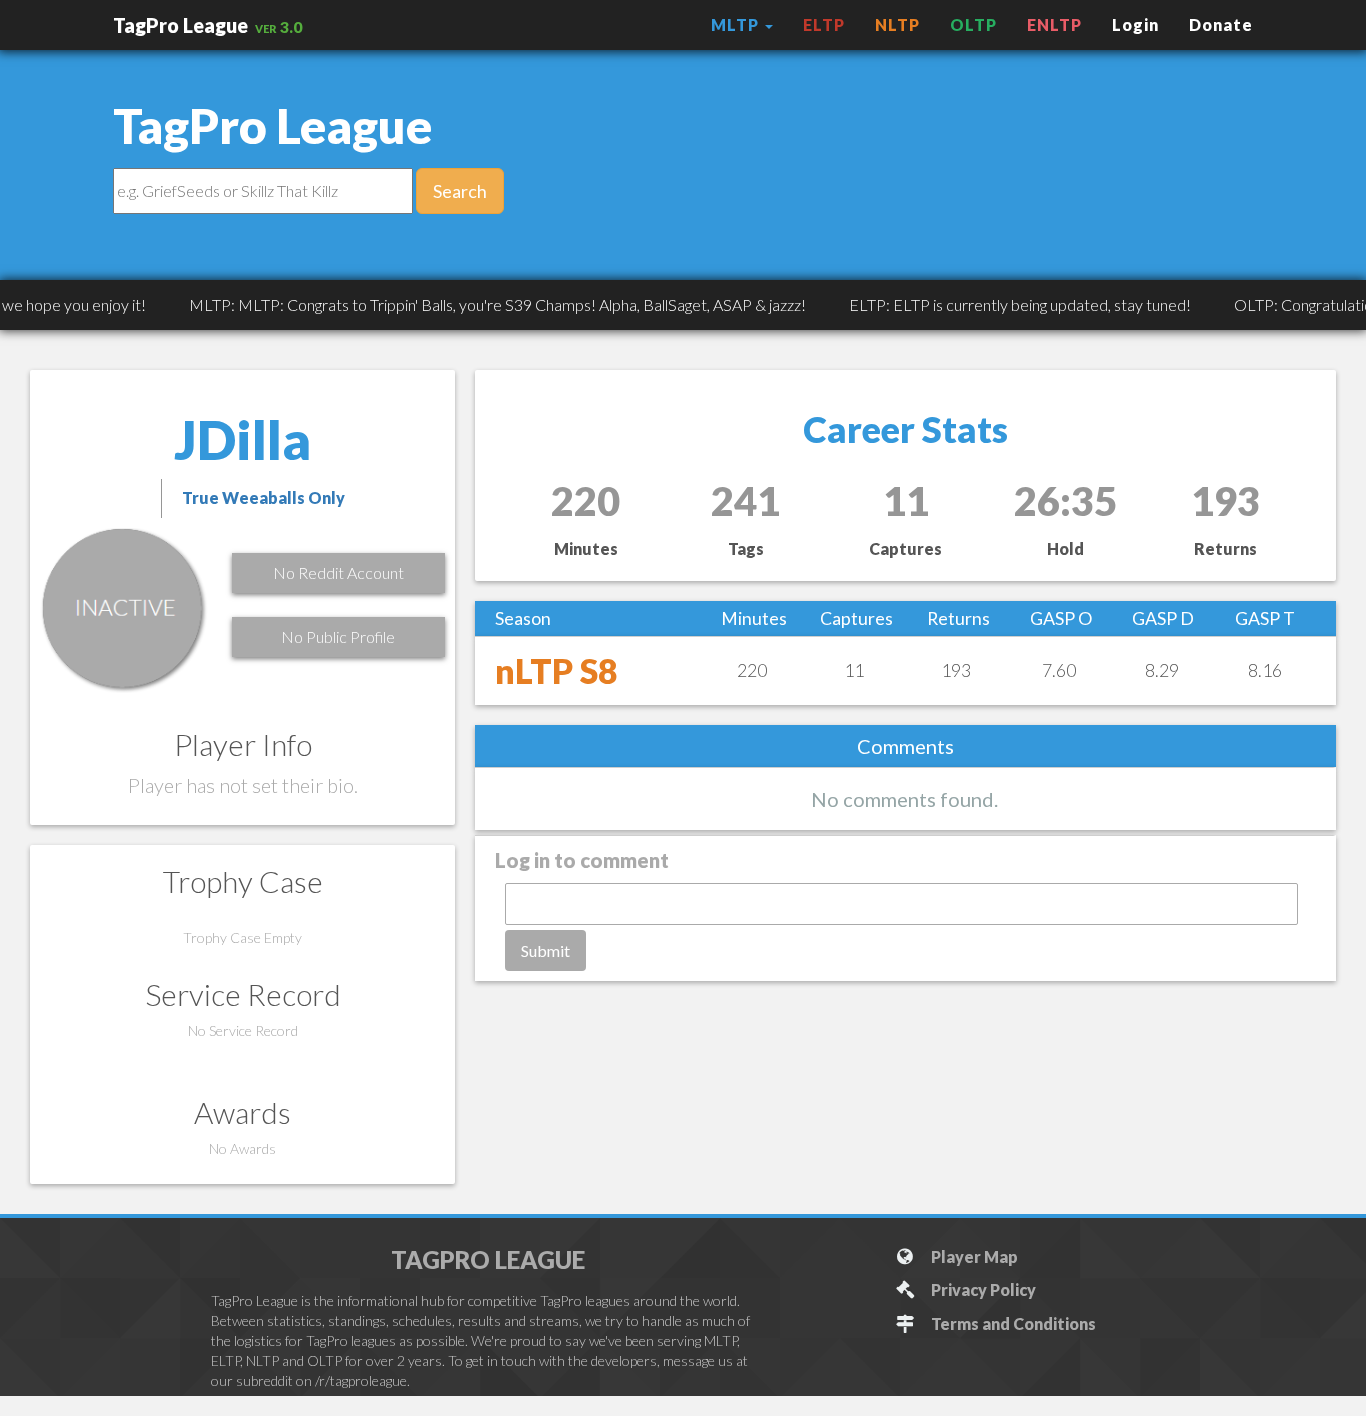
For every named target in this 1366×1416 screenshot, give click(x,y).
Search (460, 191)
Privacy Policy (980, 1289)
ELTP (824, 24)
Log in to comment (582, 860)
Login (1135, 24)
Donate (1221, 24)
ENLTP (1054, 24)
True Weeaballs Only (263, 497)
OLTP (973, 24)
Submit (545, 950)
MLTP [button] (737, 24)
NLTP (897, 24)
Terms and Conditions (1010, 1323)
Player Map (971, 1256)
